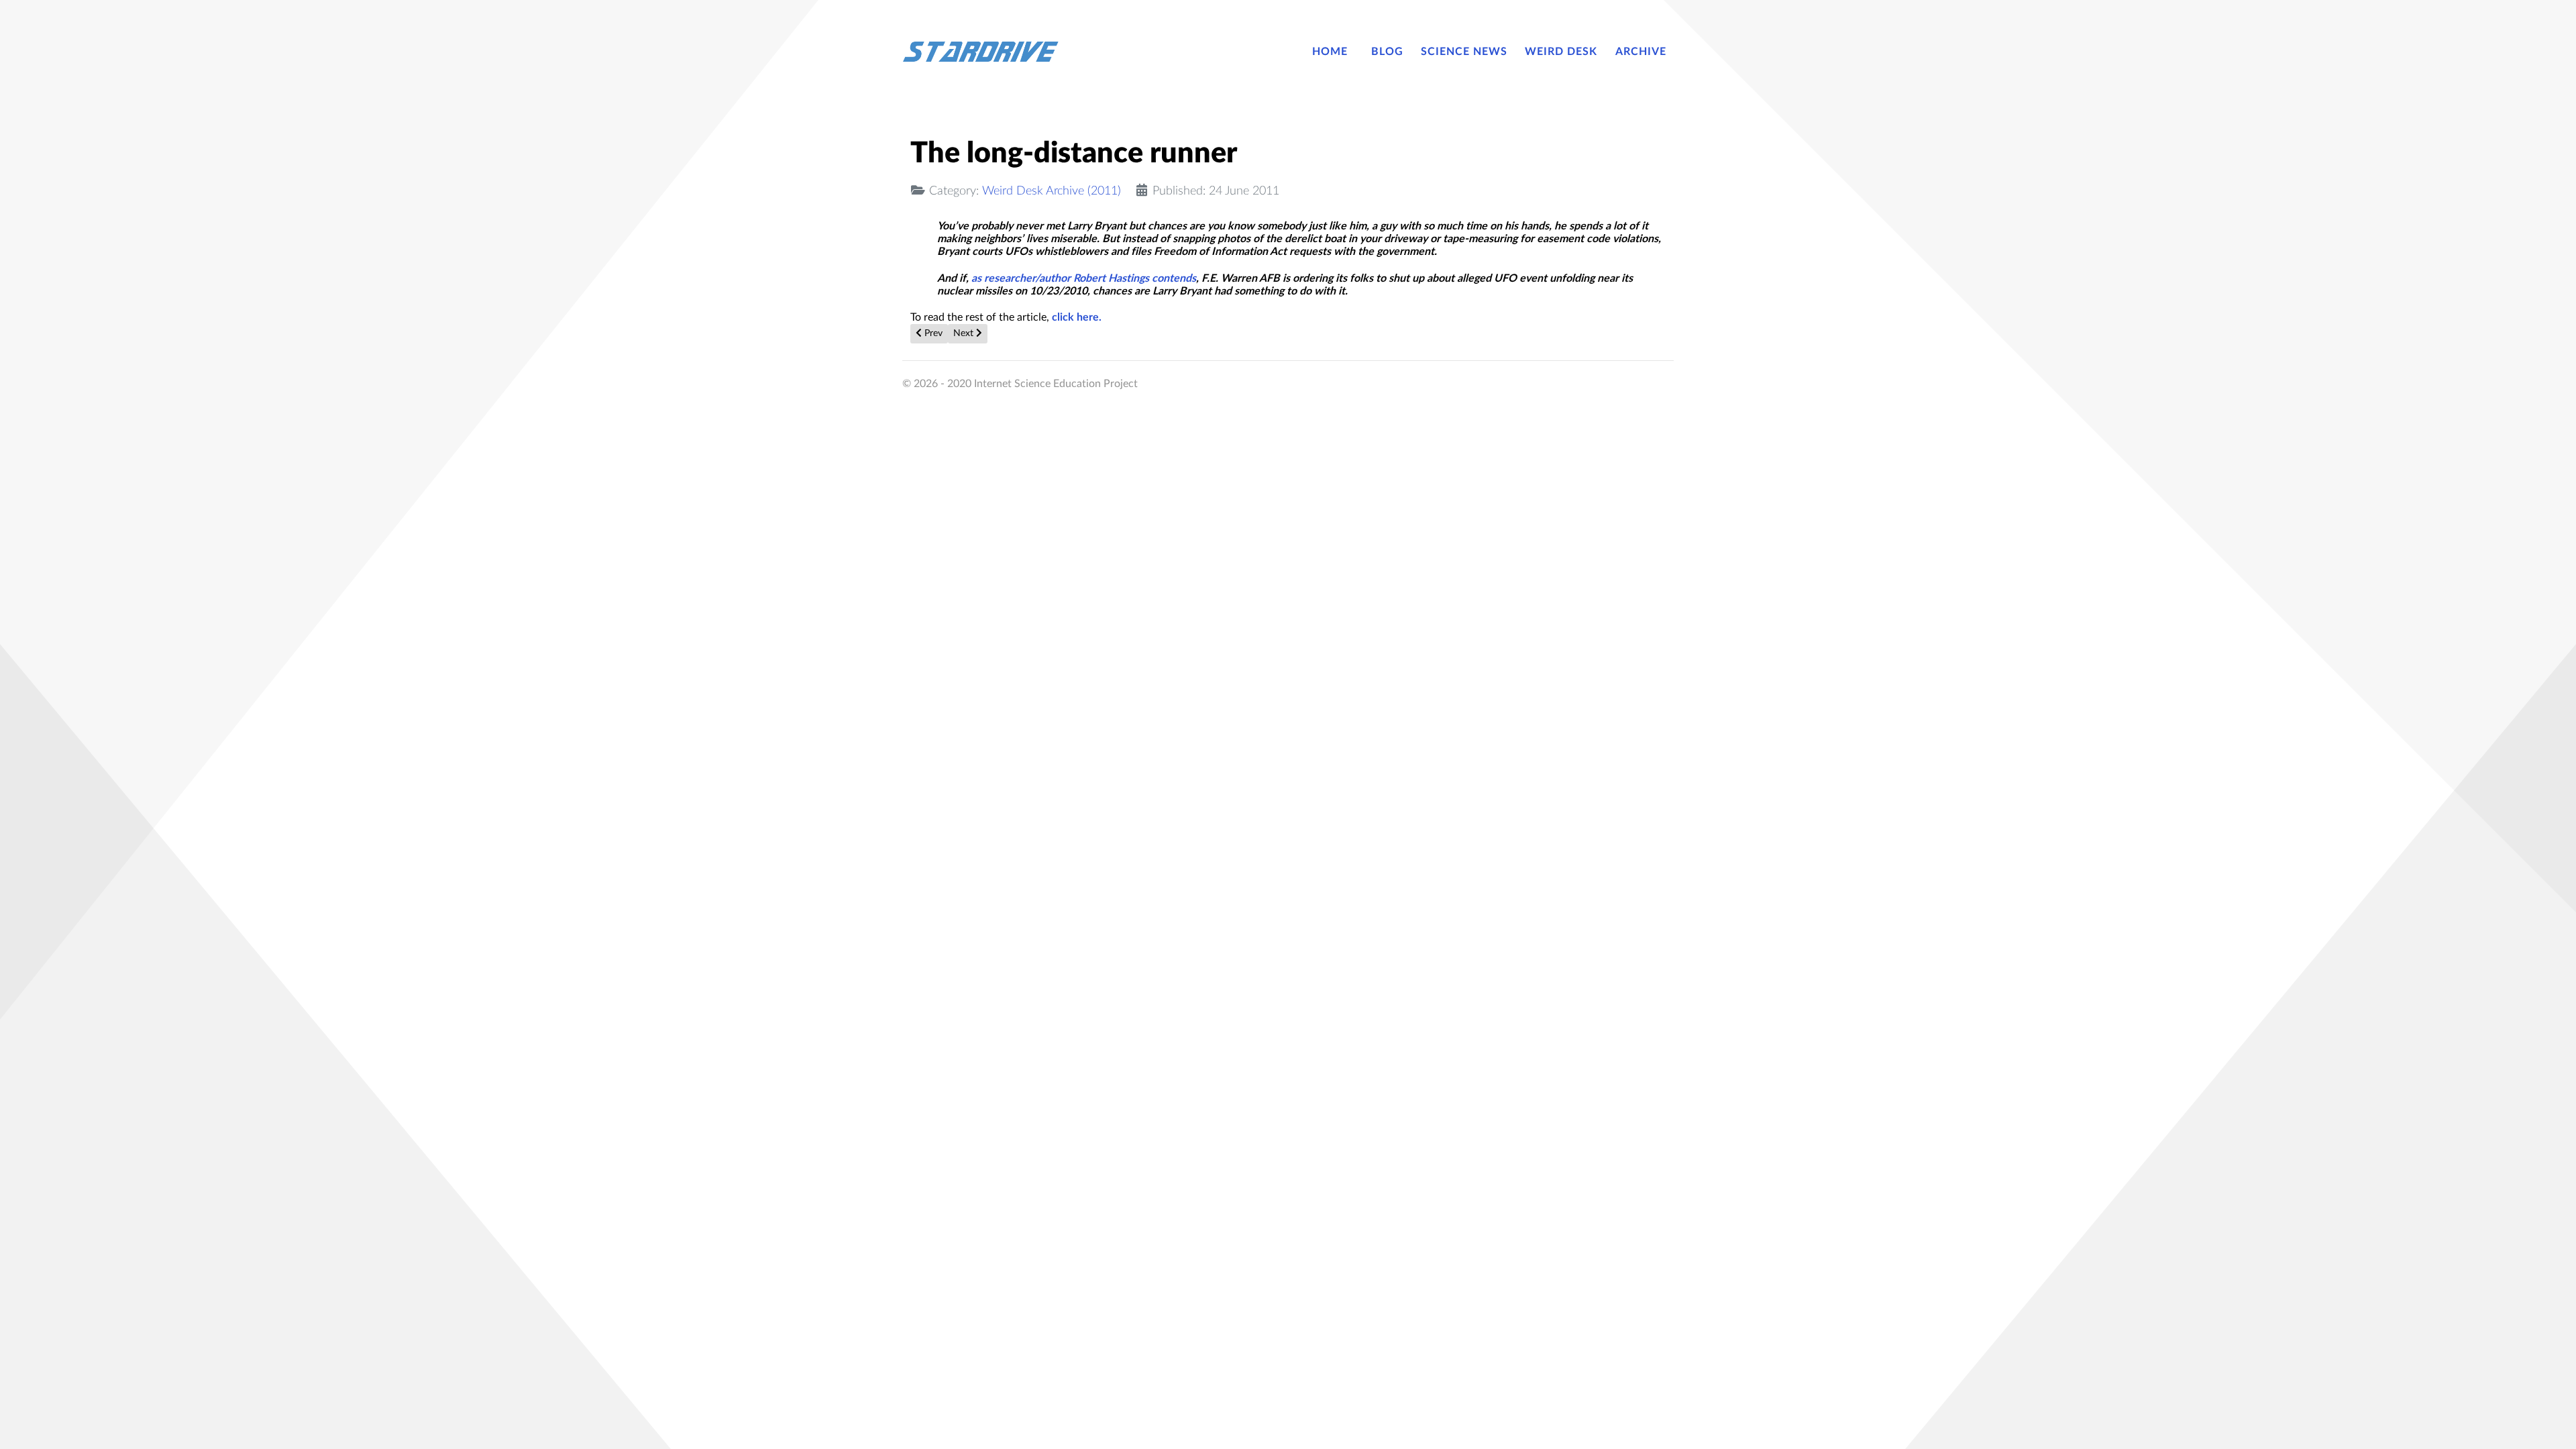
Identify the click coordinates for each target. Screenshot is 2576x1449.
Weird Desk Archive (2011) (1052, 191)
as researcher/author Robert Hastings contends (1084, 278)
